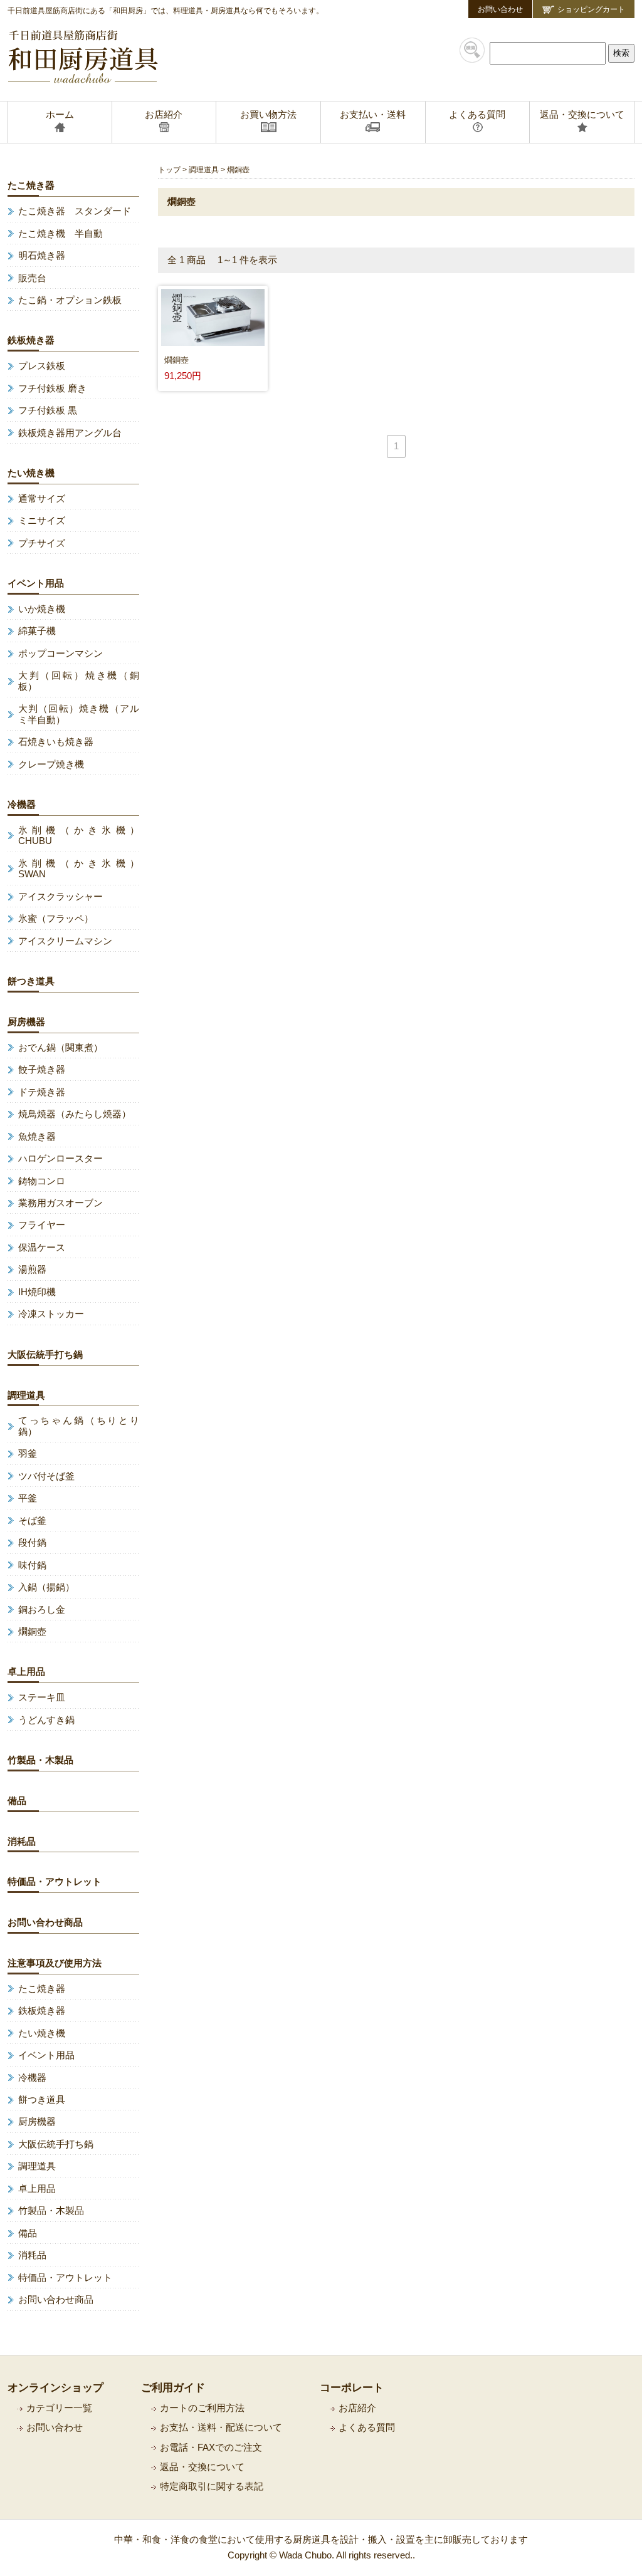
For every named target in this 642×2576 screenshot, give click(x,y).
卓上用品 (26, 1672)
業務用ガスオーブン (61, 1203)
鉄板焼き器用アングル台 (70, 433)
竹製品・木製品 (40, 1760)
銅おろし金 (42, 1610)
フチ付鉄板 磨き (52, 388)
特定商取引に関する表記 (212, 2486)
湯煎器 (32, 1270)
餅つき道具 (31, 981)
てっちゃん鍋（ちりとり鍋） (79, 1426)
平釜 (28, 1498)
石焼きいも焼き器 (56, 742)
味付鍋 (32, 1565)
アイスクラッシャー (61, 897)
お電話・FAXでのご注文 (211, 2448)
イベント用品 (36, 583)
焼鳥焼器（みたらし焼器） (75, 1114)
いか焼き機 (42, 609)
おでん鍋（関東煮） (61, 1048)
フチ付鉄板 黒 (48, 410)
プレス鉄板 (42, 366)
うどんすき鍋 (46, 1720)
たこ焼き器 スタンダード (75, 211)
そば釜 (32, 1521)
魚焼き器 (37, 1137)
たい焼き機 (31, 473)
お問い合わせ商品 (45, 1922)
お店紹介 (357, 2408)
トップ (169, 169)
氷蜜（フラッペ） (56, 919)
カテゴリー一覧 (59, 2408)
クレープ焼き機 (51, 764)
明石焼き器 (42, 256)
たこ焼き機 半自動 (61, 234)
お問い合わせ (500, 9)
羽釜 (28, 1454)
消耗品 (22, 1842)
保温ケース (42, 1248)
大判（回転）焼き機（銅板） (79, 681)
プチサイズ (42, 543)
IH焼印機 (37, 1292)
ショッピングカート (591, 9)
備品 (17, 1801)
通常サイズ (42, 499)
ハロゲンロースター (61, 1159)
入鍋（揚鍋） (46, 1587)
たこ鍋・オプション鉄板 (70, 300)
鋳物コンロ (42, 1181)
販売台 (32, 278)
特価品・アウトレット (55, 1882)
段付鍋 (32, 1543)
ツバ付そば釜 (46, 1476)
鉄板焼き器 (31, 340)
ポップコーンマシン (61, 654)
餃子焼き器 (42, 1070)
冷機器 (22, 805)
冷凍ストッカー (51, 1314)
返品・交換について (202, 2467)
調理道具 (204, 169)
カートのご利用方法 (202, 2408)
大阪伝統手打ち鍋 (45, 1355)
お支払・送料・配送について (221, 2427)
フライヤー (42, 1225)
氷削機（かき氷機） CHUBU (79, 836)
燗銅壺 (32, 1632)
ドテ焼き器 (42, 1092)
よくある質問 (367, 2427)
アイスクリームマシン (65, 941)
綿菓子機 (37, 631)
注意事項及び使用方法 (55, 1963)
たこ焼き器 (31, 185)
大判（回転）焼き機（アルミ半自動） (79, 714)
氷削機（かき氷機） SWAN (79, 869)
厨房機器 (26, 1022)
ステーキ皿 (42, 1697)
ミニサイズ (42, 521)
